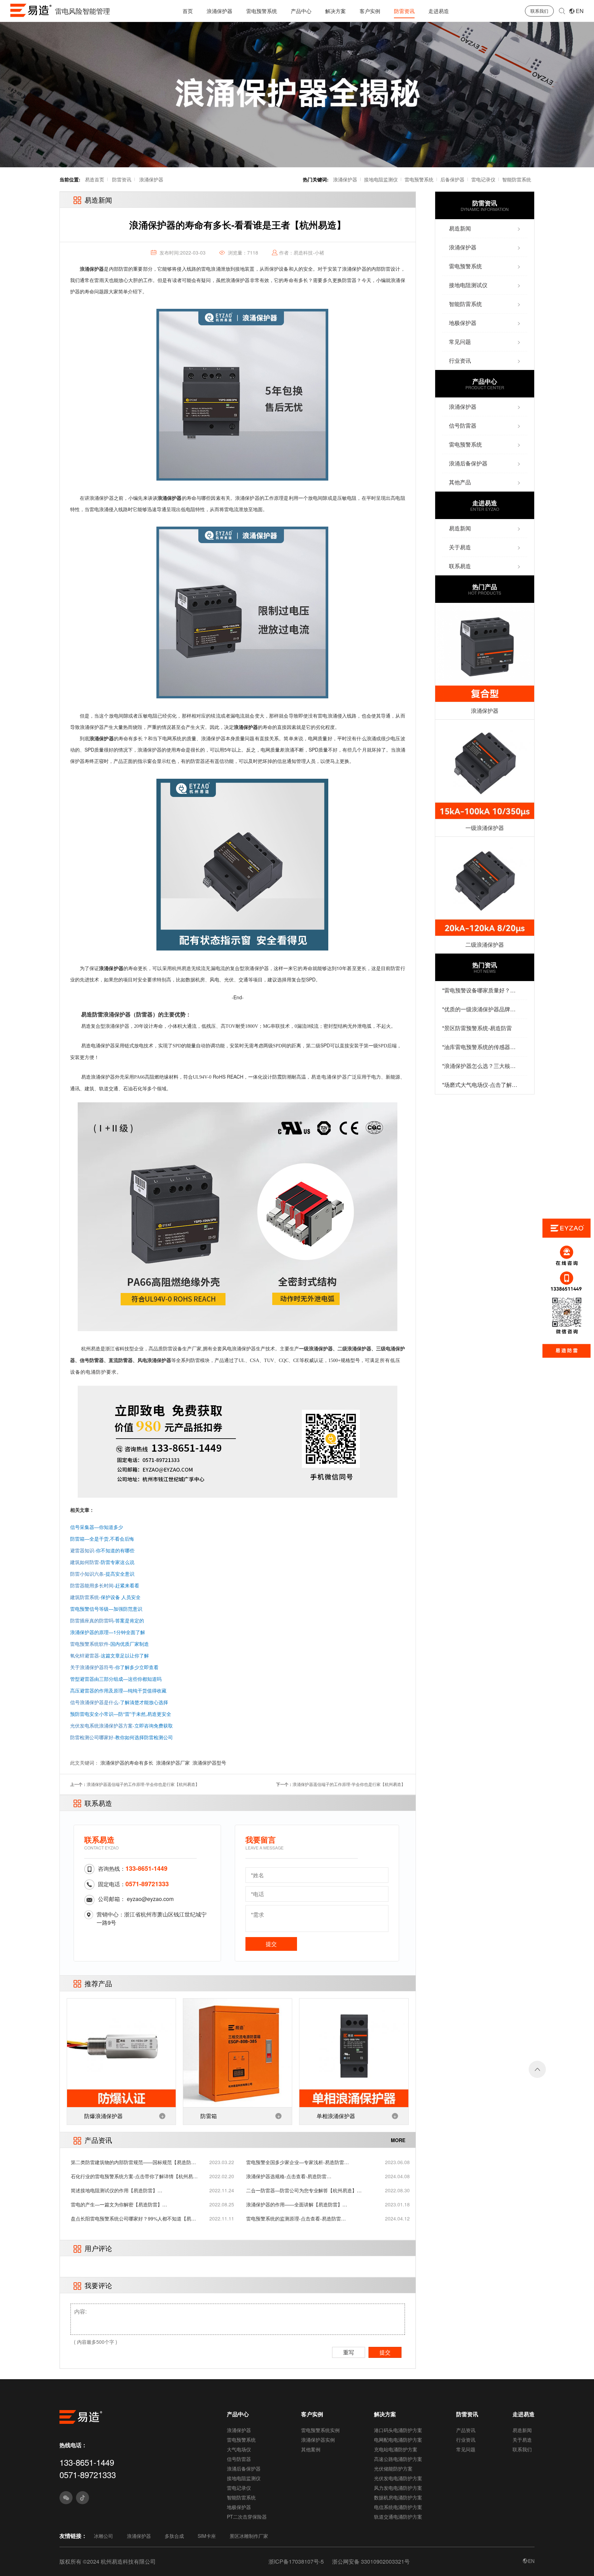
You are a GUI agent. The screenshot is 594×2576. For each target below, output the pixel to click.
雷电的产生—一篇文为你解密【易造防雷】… (119, 2204)
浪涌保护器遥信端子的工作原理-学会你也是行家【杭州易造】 (143, 1784)
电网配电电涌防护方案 (398, 2440)
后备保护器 (452, 179)
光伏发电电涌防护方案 (398, 2478)
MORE (398, 2140)
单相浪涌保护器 (336, 2116)
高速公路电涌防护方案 (398, 2459)
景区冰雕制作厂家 (249, 2536)
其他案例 (311, 2449)
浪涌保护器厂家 (173, 1763)
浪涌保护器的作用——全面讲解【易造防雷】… (297, 2204)
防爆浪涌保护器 (103, 2116)
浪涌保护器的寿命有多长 (127, 1763)
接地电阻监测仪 (381, 179)
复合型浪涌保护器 (110, 1026)
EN (580, 11)
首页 (188, 11)
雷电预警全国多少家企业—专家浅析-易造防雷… (298, 2162)
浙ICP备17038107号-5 (296, 2561)
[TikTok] (82, 2498)
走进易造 (439, 11)
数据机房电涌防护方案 (398, 2497)
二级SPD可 (323, 1045)
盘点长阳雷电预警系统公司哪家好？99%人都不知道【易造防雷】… (133, 2219)
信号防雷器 (239, 2459)
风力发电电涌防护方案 (398, 2488)
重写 (349, 2352)
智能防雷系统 (517, 179)
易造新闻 (522, 2430)
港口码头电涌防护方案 (398, 2430)
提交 (271, 1944)
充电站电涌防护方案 (396, 2449)
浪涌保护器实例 (318, 2440)
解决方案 (335, 11)
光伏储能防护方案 (393, 2468)
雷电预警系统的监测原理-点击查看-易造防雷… (296, 2218)
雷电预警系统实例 (320, 2430)
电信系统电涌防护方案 (398, 2507)
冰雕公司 (103, 2536)
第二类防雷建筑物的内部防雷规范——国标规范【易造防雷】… (131, 2162)
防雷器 (144, 1014)
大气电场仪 (239, 2449)
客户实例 (370, 11)
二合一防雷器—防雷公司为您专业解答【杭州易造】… (304, 2190)
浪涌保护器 (219, 11)
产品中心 (301, 11)
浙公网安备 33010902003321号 (371, 2561)
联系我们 (539, 11)
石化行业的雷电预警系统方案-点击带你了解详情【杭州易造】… (132, 2176)
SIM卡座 (207, 2536)
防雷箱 (209, 2116)
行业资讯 (466, 2440)
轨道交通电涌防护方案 (398, 2517)
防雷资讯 (404, 11)
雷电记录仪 (483, 179)
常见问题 (466, 2449)
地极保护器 (239, 2507)
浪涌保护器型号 (209, 1763)
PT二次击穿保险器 (247, 2517)
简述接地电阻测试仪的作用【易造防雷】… (117, 2190)
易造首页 (95, 179)
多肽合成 (174, 2536)
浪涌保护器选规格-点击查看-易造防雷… (289, 2176)
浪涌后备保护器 (244, 2468)
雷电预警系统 (262, 11)
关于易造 (522, 2440)
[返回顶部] (537, 2069)
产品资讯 (466, 2430)
